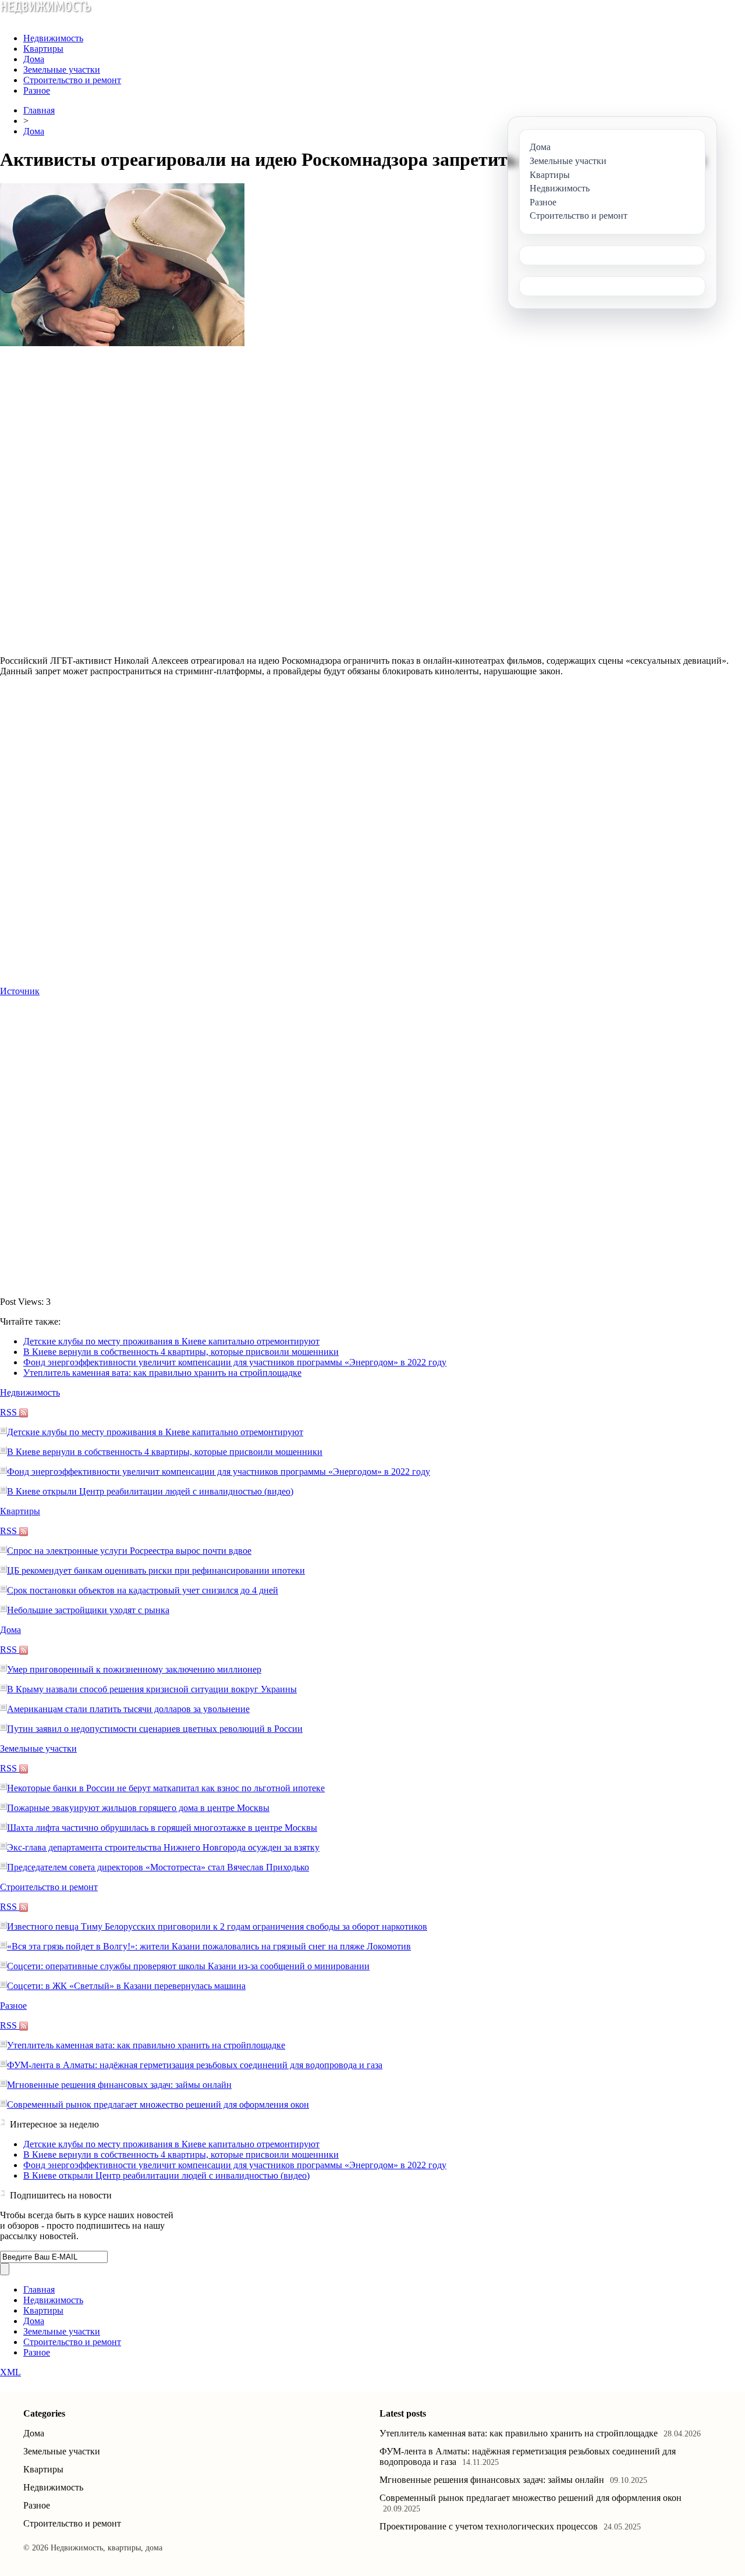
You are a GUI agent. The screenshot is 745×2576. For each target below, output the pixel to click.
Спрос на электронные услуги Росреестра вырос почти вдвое (129, 1551)
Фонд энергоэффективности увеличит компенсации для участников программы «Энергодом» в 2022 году (235, 1362)
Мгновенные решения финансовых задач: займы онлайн (119, 2085)
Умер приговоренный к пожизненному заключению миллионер (134, 1669)
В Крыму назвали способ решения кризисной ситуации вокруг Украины (152, 1689)
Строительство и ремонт (72, 80)
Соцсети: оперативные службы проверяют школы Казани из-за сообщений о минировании (188, 1966)
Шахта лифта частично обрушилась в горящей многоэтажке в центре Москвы (162, 1828)
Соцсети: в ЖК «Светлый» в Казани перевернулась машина (126, 1986)
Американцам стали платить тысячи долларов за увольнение (128, 1709)
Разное (37, 90)
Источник (20, 991)
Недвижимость (53, 38)
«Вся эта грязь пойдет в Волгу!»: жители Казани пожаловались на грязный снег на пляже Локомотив (209, 1946)
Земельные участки (62, 70)
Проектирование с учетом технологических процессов (489, 2526)
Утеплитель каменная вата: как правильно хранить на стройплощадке (162, 1373)
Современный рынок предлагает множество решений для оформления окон (158, 2104)
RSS (10, 1412)
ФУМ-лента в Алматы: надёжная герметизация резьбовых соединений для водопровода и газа (195, 2065)
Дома (34, 59)
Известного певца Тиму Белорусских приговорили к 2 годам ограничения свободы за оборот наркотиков (217, 1926)
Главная (39, 110)
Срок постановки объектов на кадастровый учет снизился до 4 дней (143, 1590)
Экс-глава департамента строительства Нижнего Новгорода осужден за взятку (163, 1847)
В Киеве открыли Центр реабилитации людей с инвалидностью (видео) (150, 1491)
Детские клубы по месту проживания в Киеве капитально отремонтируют (171, 1341)
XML (10, 2372)
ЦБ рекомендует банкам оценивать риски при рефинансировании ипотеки (156, 1570)
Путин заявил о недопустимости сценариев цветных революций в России (155, 1729)
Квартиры (43, 49)
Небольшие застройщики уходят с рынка (88, 1610)
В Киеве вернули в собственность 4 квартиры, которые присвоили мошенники (181, 1352)
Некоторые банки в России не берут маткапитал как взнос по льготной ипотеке (166, 1788)
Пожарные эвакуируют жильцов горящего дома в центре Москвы (138, 1808)
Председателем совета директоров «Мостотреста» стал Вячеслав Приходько (158, 1867)
